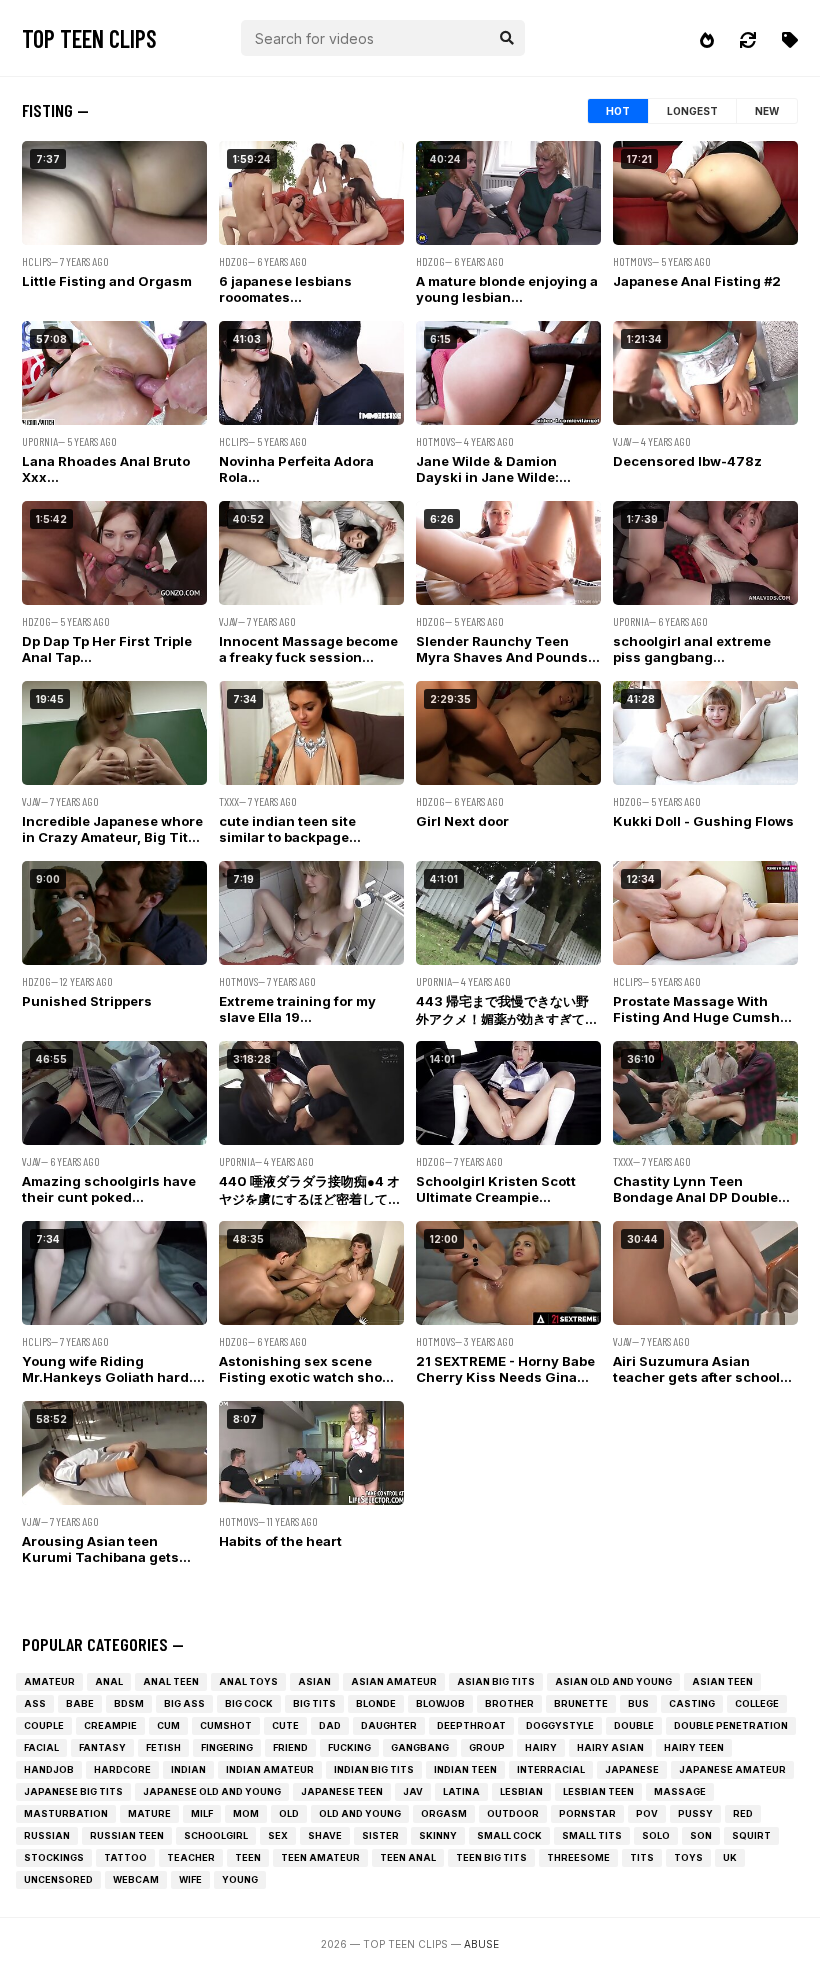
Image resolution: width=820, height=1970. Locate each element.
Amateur (49, 1681)
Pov (647, 1813)
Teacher (191, 1857)
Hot (618, 111)
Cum (168, 1725)
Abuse (481, 1944)
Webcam (136, 1879)
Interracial (551, 1769)
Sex (278, 1835)
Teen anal (408, 1857)
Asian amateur (394, 1681)
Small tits (592, 1835)
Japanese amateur (732, 1769)
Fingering (227, 1747)
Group (487, 1747)
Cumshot (226, 1725)
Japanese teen (342, 1791)
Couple (44, 1725)
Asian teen (722, 1681)
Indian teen (465, 1769)
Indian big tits (374, 1769)
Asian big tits (496, 1681)
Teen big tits (491, 1857)
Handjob (49, 1769)
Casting (692, 1703)
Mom (246, 1813)
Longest (692, 111)
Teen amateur (320, 1857)
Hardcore (122, 1769)
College (757, 1703)
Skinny (438, 1835)
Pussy (695, 1813)
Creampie (110, 1725)
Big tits (314, 1703)
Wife (190, 1879)
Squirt (751, 1835)
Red (743, 1813)
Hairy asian (610, 1747)
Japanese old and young (212, 1791)
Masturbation (66, 1813)
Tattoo (125, 1857)
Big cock (249, 1703)
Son (701, 1835)
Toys (688, 1857)
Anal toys (248, 1681)
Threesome (578, 1857)
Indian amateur (270, 1769)
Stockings (54, 1857)
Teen (248, 1857)
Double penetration (731, 1725)
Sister (380, 1835)
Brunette (581, 1703)
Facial (41, 1747)
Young (240, 1879)
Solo (656, 1835)
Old (289, 1813)
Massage (680, 1791)
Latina (461, 1791)
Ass (35, 1703)
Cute (285, 1725)
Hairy (541, 1747)
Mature (149, 1813)
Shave (325, 1835)
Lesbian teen (598, 1791)
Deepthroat (471, 1725)
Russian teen (127, 1835)
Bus (638, 1703)
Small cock (509, 1835)
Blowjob (440, 1703)
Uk (730, 1857)
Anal (109, 1681)
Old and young (360, 1813)
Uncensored (58, 1879)
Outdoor (513, 1813)
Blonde (376, 1703)
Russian (47, 1835)
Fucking (349, 1747)
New (767, 111)
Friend (290, 1747)
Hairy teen (694, 1747)
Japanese (632, 1769)
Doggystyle (560, 1725)
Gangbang (420, 1747)
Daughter (389, 1725)
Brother (509, 1703)
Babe (80, 1703)
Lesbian (521, 1791)
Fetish (163, 1747)
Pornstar (587, 1813)
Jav (413, 1791)
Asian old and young (613, 1681)
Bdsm (129, 1703)
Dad (330, 1725)
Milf (202, 1813)
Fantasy (102, 1747)
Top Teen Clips (89, 38)
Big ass (184, 1703)
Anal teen (171, 1681)
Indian (188, 1769)
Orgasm (444, 1813)
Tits (642, 1857)
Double (634, 1725)
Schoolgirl (216, 1835)
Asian (314, 1681)
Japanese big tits (73, 1791)
